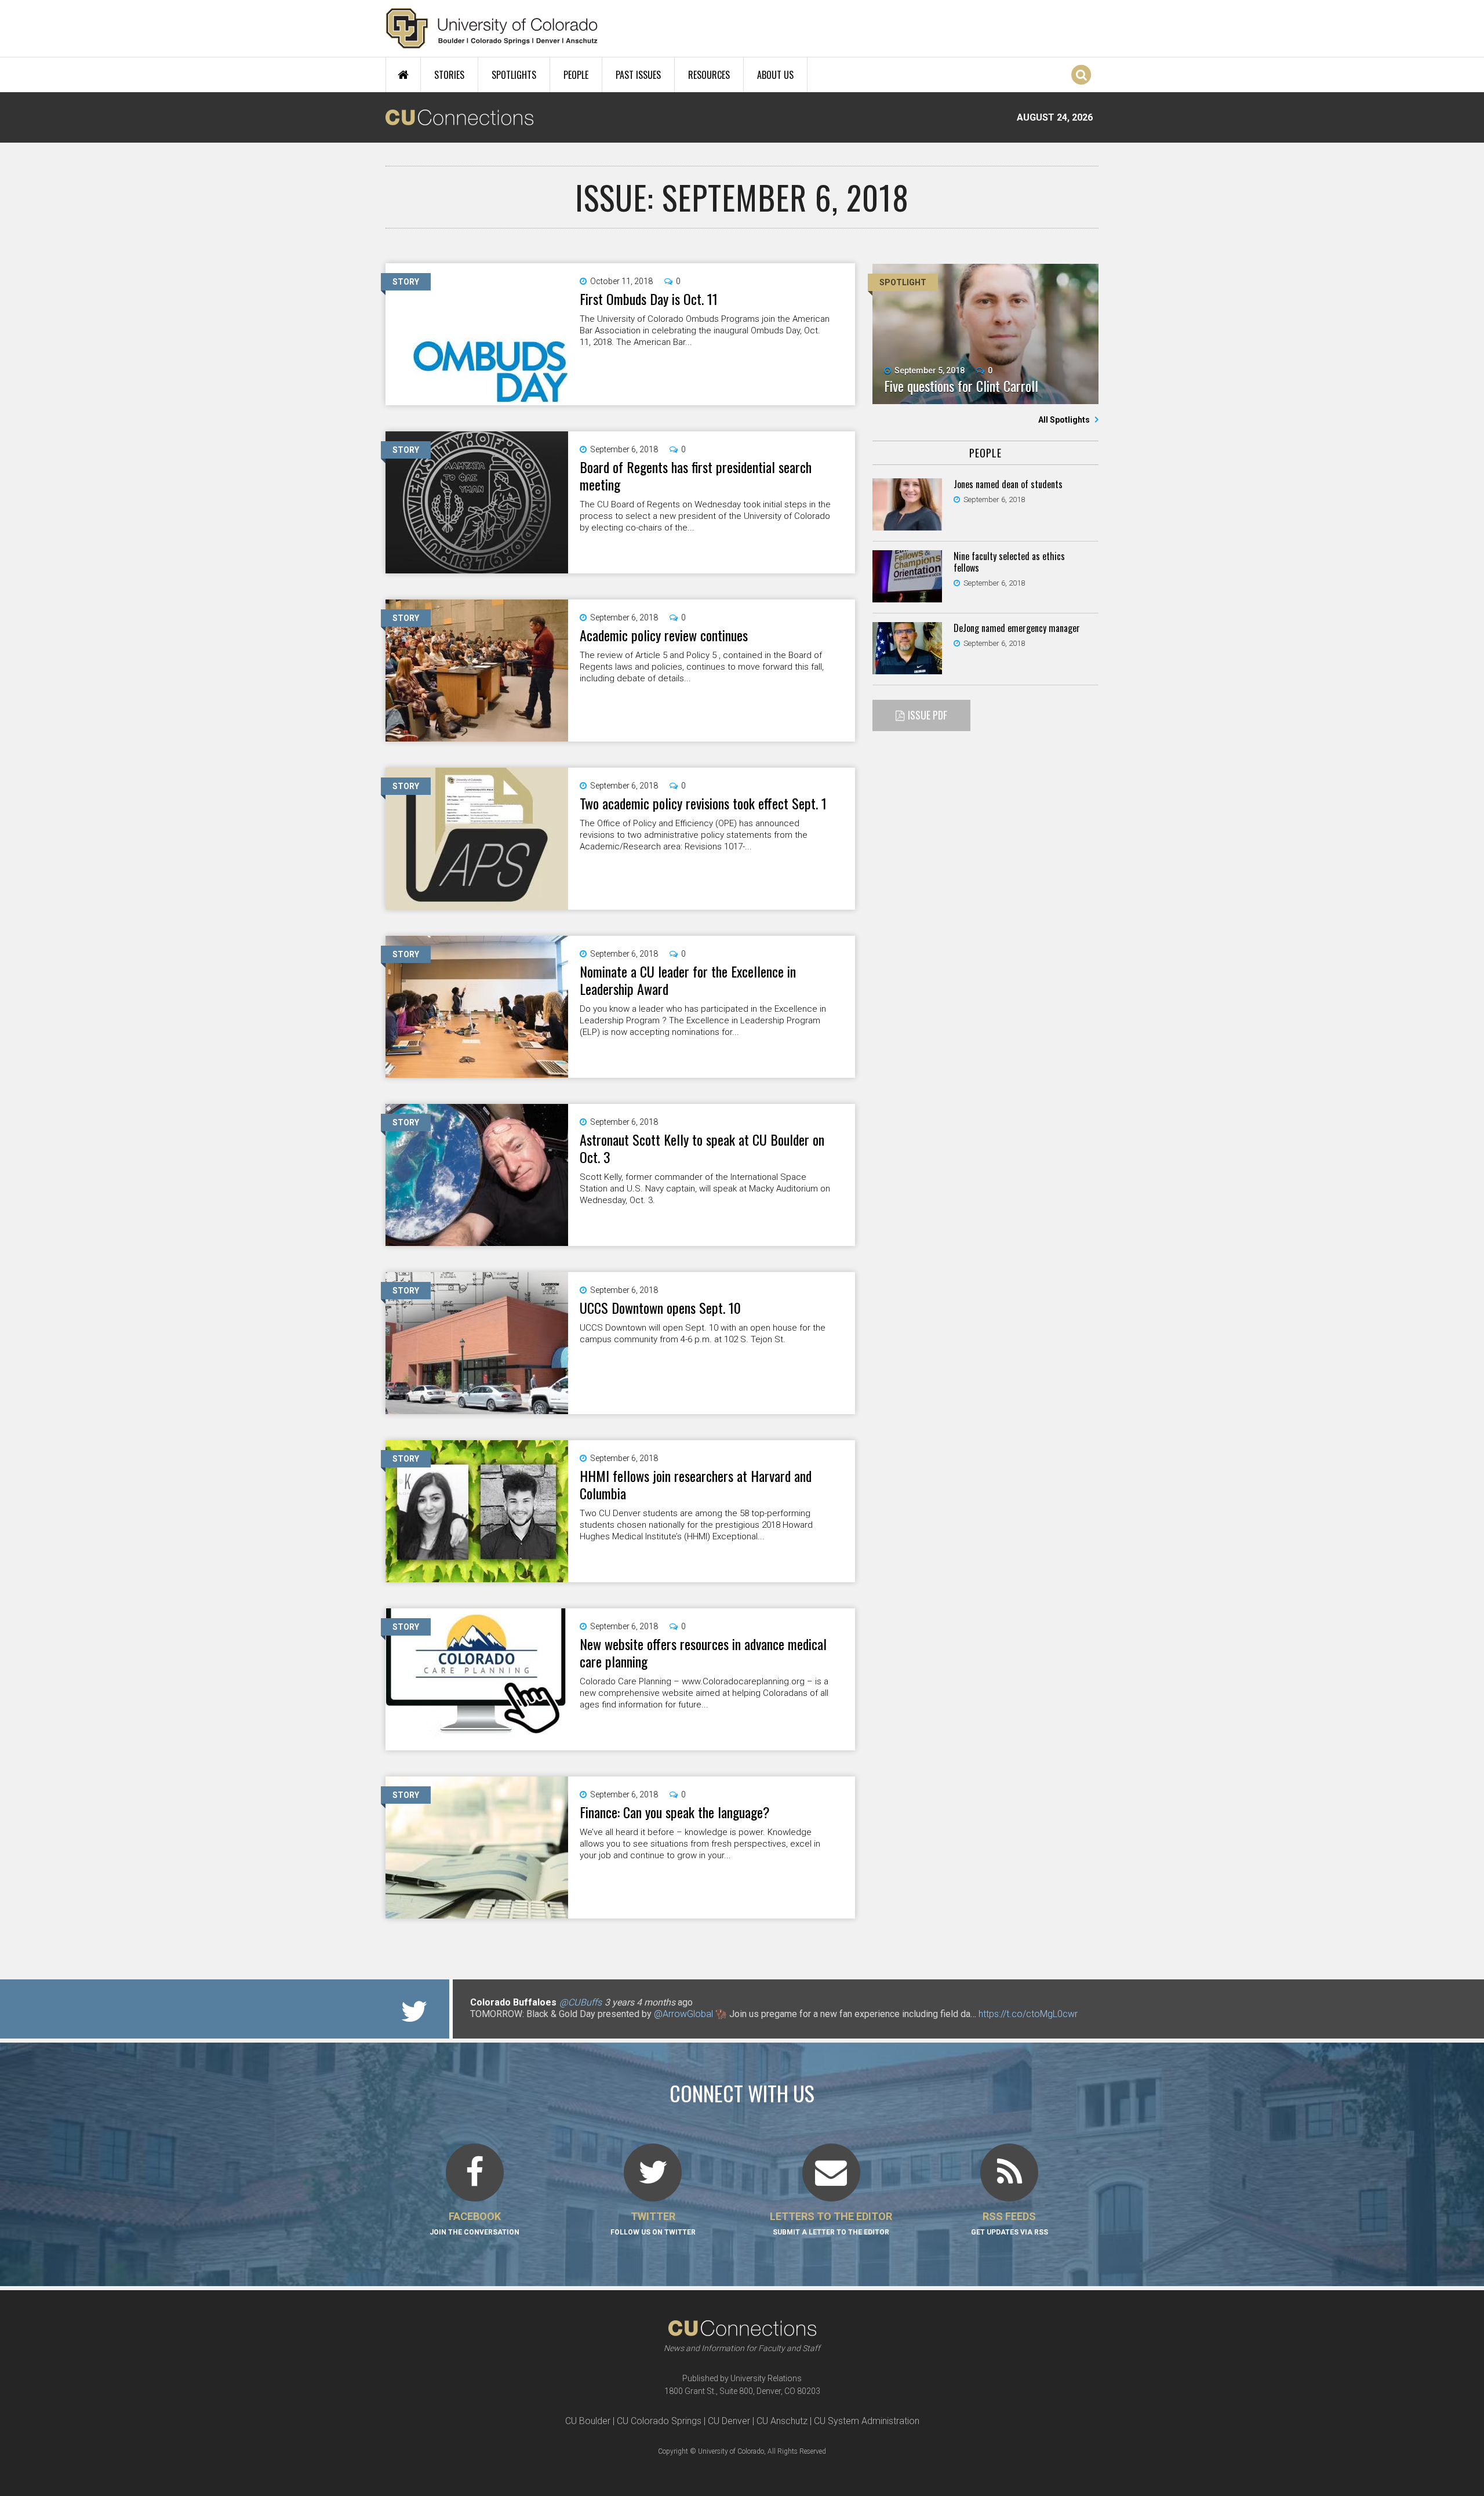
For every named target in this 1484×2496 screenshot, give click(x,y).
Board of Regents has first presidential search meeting (696, 475)
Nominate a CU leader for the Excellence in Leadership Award (688, 980)
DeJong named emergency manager (1017, 628)
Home (403, 75)
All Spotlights (1065, 420)
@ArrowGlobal (683, 2014)
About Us (775, 75)
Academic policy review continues (664, 635)
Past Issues (638, 75)
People (576, 75)
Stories (449, 75)
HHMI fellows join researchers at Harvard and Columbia (696, 1484)
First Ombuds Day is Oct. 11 (649, 299)
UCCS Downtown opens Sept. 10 (660, 1307)
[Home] (492, 28)
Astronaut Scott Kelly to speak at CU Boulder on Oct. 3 (702, 1148)
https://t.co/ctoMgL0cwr (1028, 2014)
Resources (709, 75)
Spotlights (514, 75)
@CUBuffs (581, 2002)
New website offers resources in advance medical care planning (703, 1652)
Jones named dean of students (1008, 484)
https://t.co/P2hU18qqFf (519, 2025)
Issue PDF (927, 715)
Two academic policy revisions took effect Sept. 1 (703, 803)
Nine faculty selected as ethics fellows (1009, 562)
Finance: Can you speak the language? (675, 1812)
